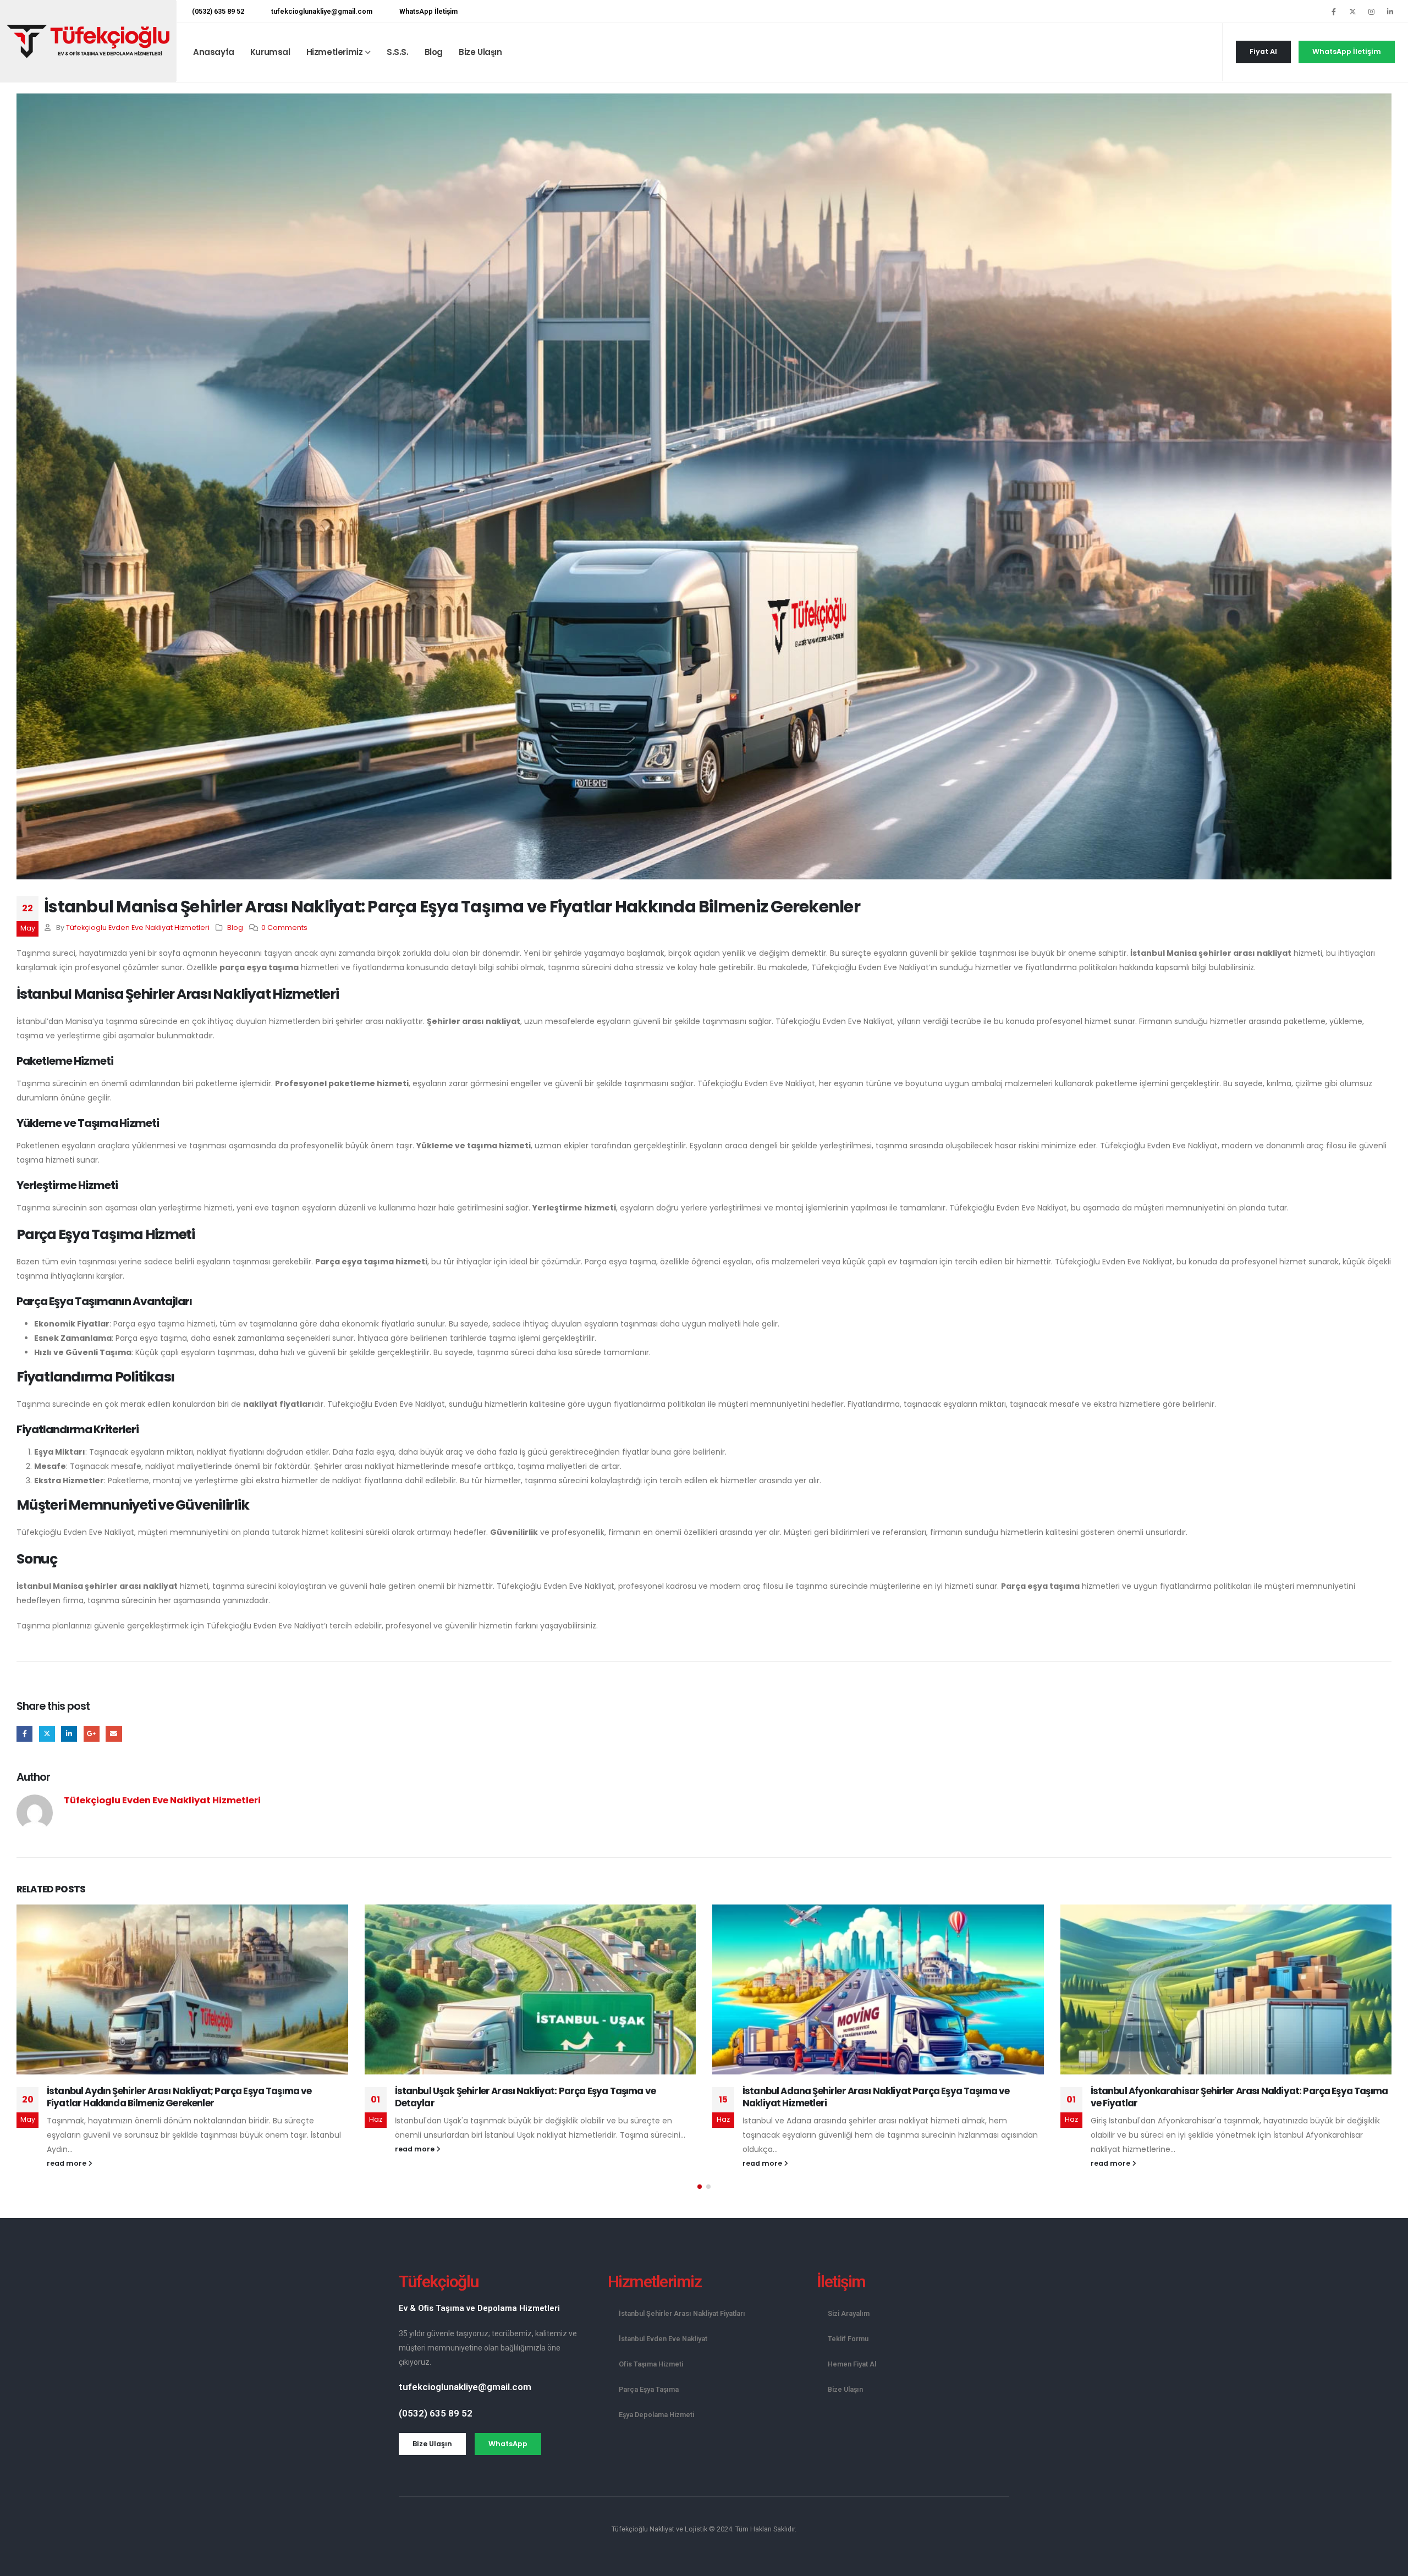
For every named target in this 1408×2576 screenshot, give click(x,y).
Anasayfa (214, 52)
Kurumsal (270, 52)
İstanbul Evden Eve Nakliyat (663, 2339)
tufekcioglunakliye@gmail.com (322, 11)
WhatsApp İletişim (428, 11)
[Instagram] (1371, 12)
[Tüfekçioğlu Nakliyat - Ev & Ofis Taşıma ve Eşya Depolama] (88, 41)
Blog (434, 52)
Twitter (47, 1734)
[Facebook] (1334, 12)
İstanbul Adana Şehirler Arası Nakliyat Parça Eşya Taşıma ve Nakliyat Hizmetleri (876, 2097)
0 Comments (284, 928)
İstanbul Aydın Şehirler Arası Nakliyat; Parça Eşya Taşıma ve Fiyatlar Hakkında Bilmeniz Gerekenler (179, 2097)
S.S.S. (398, 52)
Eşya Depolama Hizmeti (656, 2415)
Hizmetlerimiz (335, 52)
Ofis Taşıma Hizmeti (651, 2364)
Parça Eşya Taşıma (649, 2389)
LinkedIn (69, 1734)
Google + (92, 1734)
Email (114, 1734)
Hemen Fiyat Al (852, 2364)
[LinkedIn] (1390, 12)
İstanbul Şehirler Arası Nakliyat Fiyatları (682, 2313)
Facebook (24, 1734)
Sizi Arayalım (849, 2313)
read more (67, 2163)
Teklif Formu (848, 2339)
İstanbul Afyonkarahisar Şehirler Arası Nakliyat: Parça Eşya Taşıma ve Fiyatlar (1239, 2097)
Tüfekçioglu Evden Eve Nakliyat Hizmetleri (138, 928)
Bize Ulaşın (480, 52)
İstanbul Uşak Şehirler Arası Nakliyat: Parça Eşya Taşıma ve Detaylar (525, 2097)
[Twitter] (1352, 12)
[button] (700, 2187)
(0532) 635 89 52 (218, 11)
